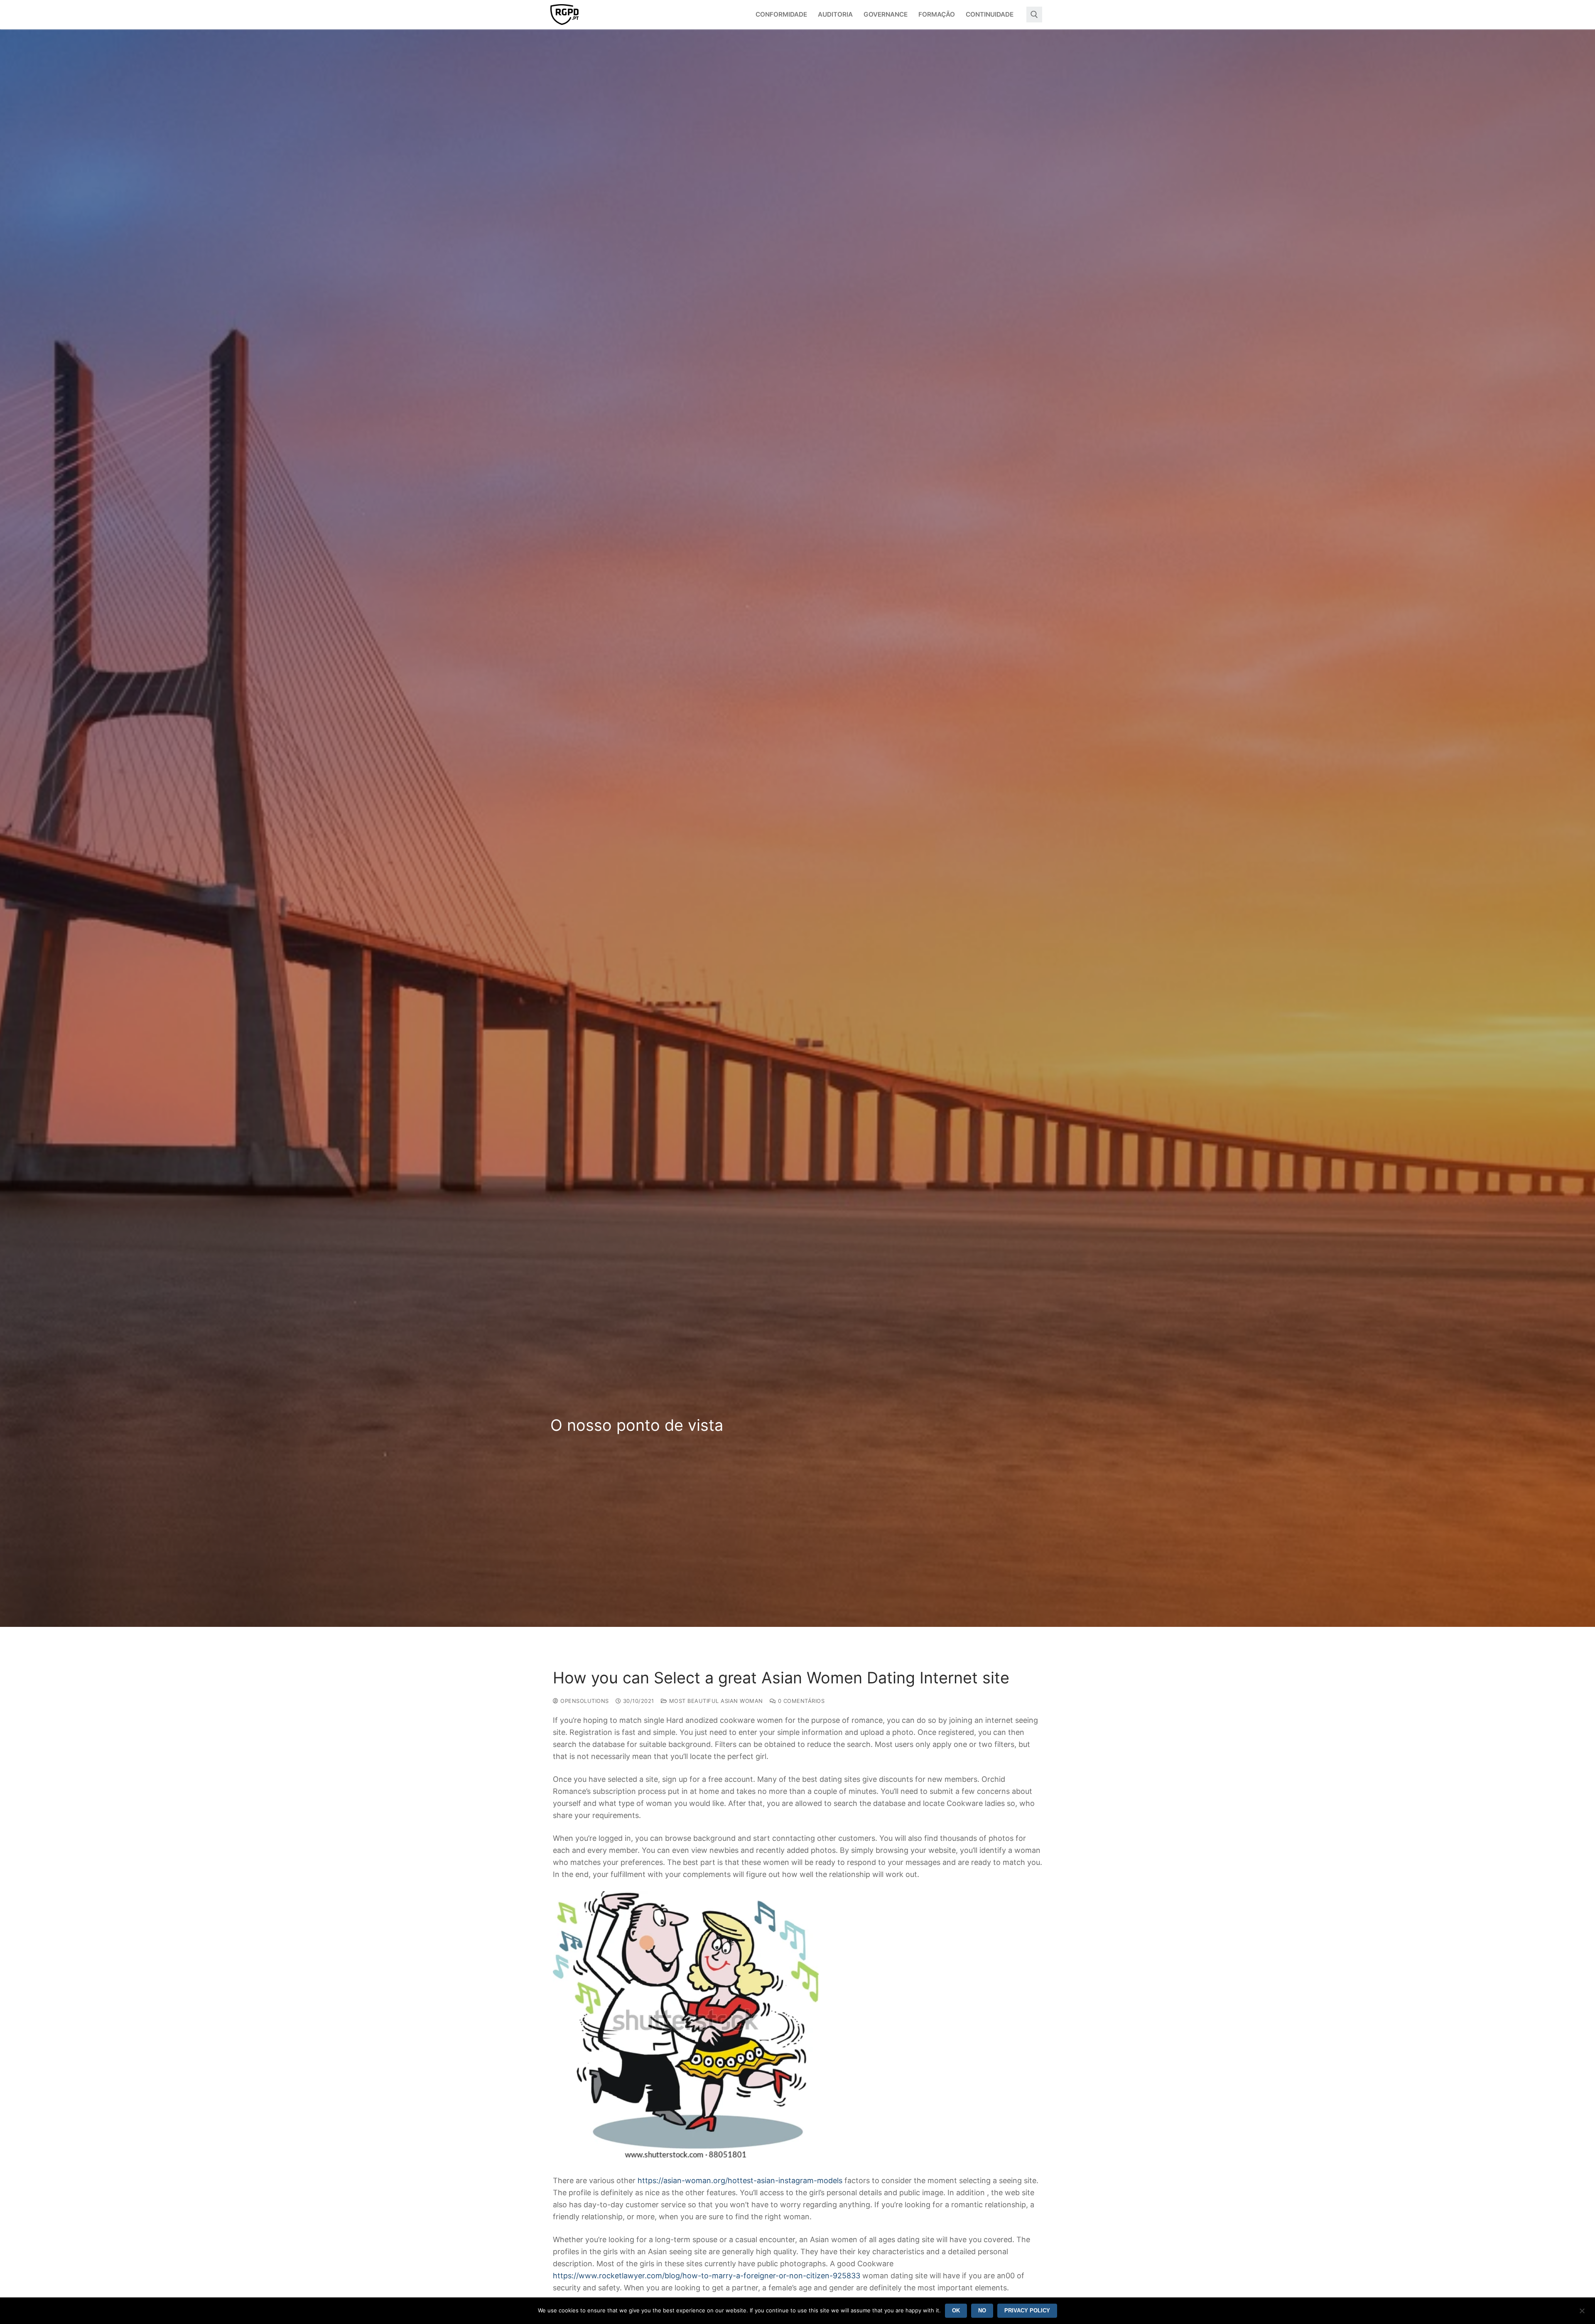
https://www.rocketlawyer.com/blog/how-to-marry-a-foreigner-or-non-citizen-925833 (707, 2276)
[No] (1582, 2314)
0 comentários (800, 1701)
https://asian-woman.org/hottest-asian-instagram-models (740, 2180)
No (982, 2310)
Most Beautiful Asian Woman (715, 1701)
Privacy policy (1027, 2310)
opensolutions (584, 1701)
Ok (956, 2310)
